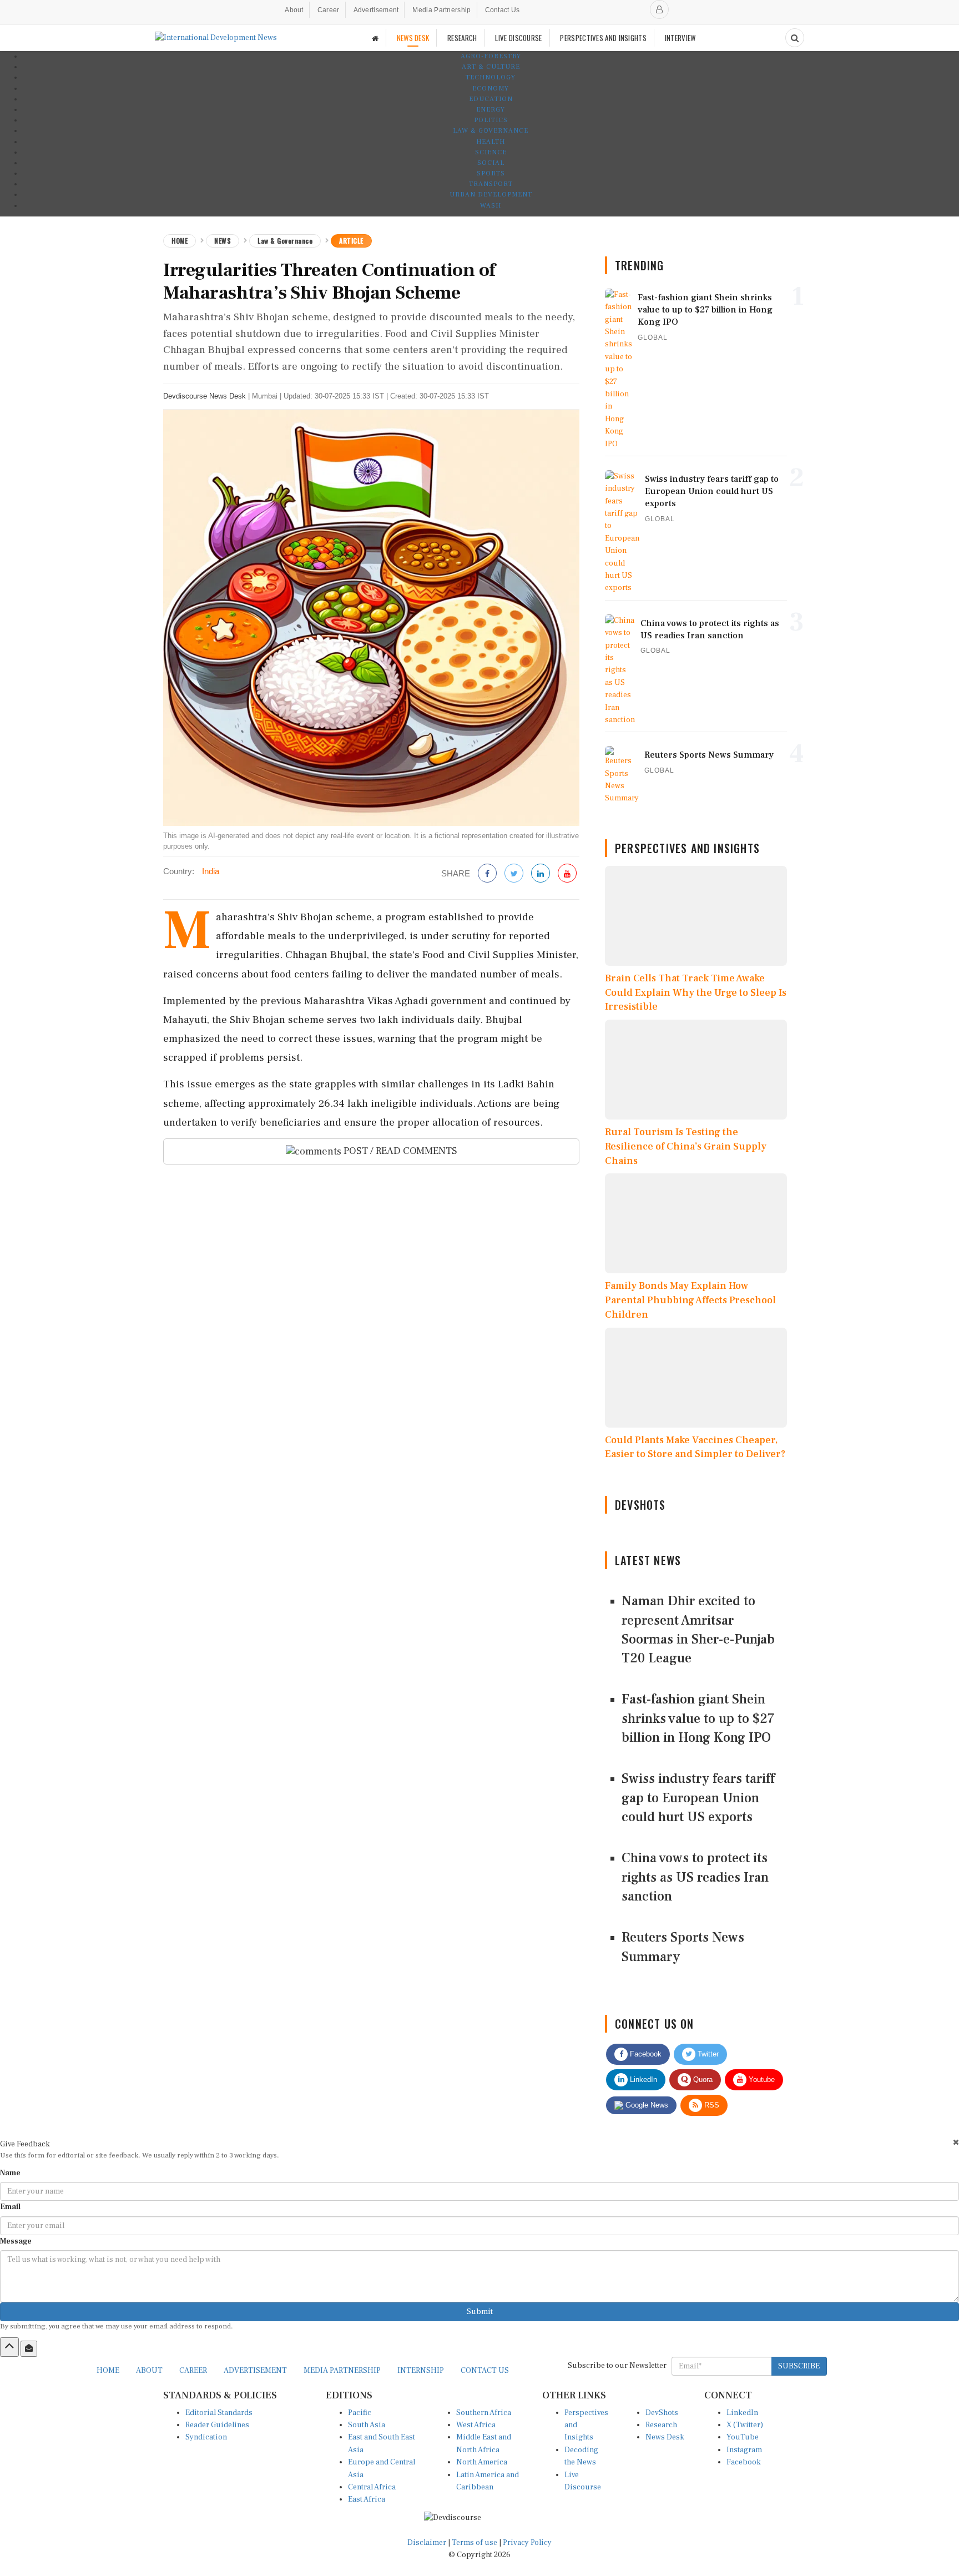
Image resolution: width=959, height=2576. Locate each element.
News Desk (665, 2437)
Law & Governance (491, 131)
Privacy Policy (527, 2543)
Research (661, 2425)
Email (10, 2207)
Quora (702, 2080)
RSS (711, 2105)
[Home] (375, 38)
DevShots (662, 2413)
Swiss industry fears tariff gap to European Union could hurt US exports (698, 1798)
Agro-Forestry (491, 56)
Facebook (645, 2054)
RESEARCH (462, 38)
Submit (480, 2312)
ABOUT (149, 2371)
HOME (108, 2371)
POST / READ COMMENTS (399, 1151)
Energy (491, 110)
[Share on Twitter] (514, 874)
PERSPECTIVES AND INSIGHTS (603, 38)
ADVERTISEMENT (255, 2371)
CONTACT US (485, 2371)
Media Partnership (441, 10)
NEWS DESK (413, 38)
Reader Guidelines (217, 2425)
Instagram (744, 2450)
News (223, 241)
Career (329, 10)
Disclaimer (427, 2543)
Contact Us (503, 10)
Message (16, 2241)
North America (482, 2462)
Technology (491, 77)
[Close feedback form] (956, 2142)
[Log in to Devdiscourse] (659, 9)
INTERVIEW (680, 38)
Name (10, 2173)
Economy (491, 89)
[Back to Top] (9, 2347)
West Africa (476, 2425)
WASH (491, 206)
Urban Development (491, 195)
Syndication (206, 2437)
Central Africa (372, 2487)
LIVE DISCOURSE (518, 38)
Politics (491, 120)
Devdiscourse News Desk (205, 396)
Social (491, 163)
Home (180, 241)
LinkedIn (642, 2080)
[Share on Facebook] (487, 874)
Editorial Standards (219, 2413)
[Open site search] (795, 38)
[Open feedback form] (29, 2348)
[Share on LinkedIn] (541, 874)
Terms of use (475, 2543)
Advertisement (376, 10)
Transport (491, 184)
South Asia (367, 2425)
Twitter (707, 2054)
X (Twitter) (745, 2425)
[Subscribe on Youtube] (567, 874)
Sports (491, 173)
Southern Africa (484, 2413)
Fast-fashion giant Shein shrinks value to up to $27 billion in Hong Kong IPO (698, 1718)
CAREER (193, 2371)
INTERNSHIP (421, 2371)
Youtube (761, 2080)
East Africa (367, 2499)
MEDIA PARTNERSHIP (342, 2371)
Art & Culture (491, 67)
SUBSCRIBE (799, 2366)
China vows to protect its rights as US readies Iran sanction (695, 1877)
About (294, 10)
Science (491, 152)
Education (491, 99)
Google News (646, 2105)
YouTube (743, 2437)
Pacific (360, 2413)
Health (491, 142)
